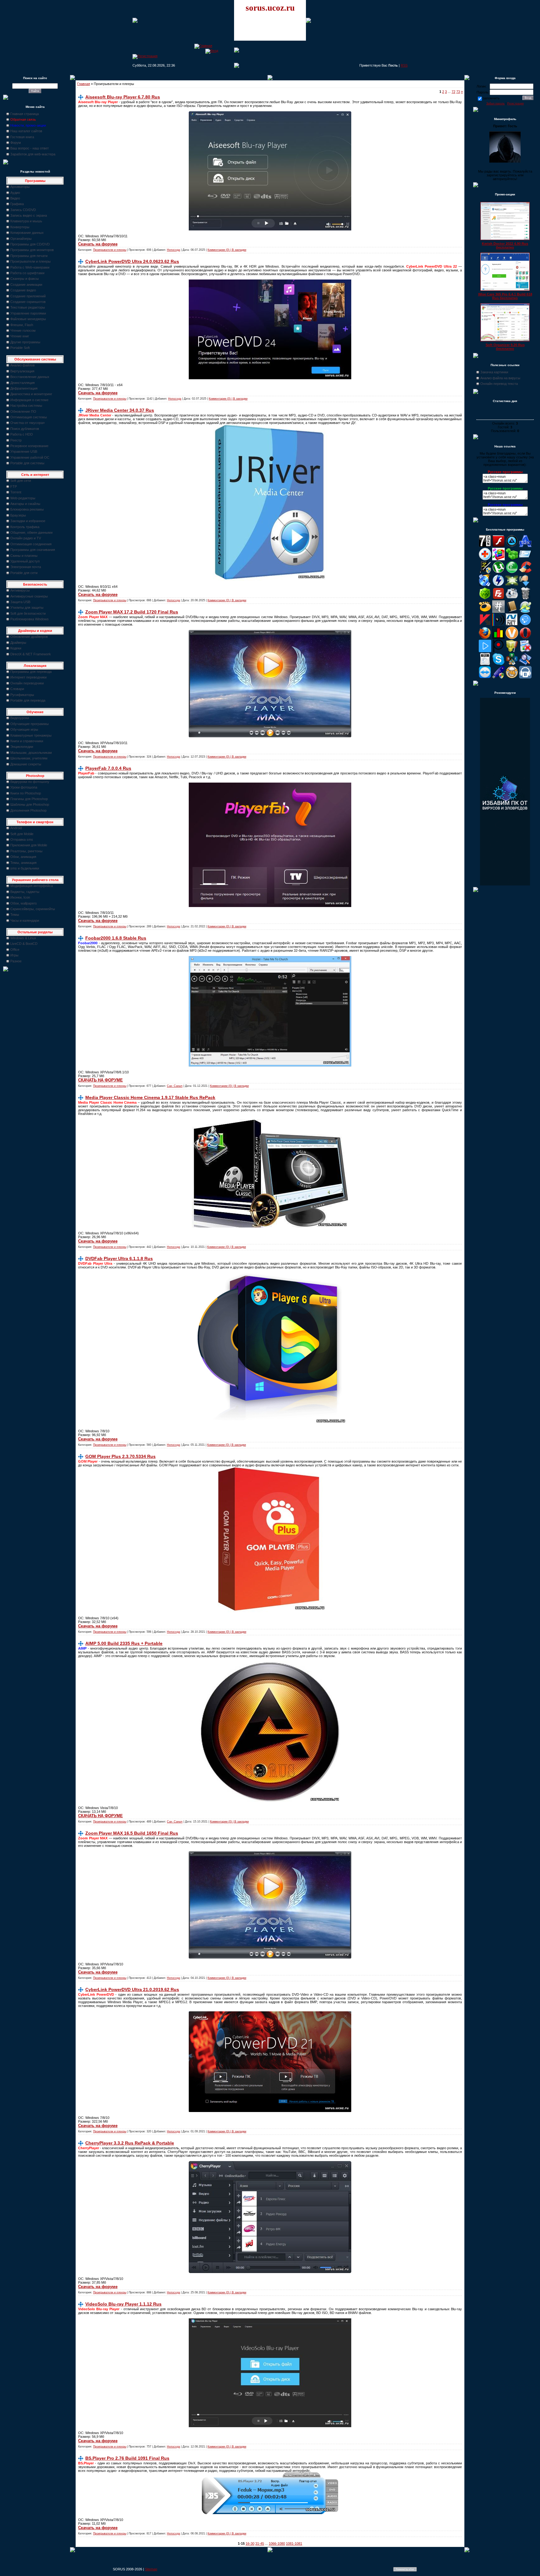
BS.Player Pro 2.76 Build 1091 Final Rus (127, 2458)
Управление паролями (28, 313)
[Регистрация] (145, 56)
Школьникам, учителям (29, 758)
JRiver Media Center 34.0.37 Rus (120, 410)
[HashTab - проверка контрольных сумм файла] (498, 612)
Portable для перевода (28, 700)
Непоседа (173, 250)
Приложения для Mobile (29, 845)
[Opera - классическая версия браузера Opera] (525, 638)
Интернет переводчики (28, 677)
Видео (15, 198)
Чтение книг (20, 336)
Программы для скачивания (33, 550)
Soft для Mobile (22, 834)
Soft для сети (21, 481)
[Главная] (203, 46)
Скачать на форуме (98, 244)
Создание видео (23, 290)
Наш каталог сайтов (26, 131)
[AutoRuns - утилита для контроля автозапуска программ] (525, 559)
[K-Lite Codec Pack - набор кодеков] (525, 612)
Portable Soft (20, 348)
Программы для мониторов (32, 250)
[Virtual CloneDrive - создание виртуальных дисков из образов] (512, 677)
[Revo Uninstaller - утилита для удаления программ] (525, 651)
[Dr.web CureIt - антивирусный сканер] (485, 598)
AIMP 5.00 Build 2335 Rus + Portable (124, 1643)
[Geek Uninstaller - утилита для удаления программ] (525, 598)
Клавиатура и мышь (26, 221)
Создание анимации (26, 285)
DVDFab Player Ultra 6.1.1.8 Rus (119, 1258)
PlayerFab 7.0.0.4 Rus (108, 768)
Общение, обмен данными (31, 532)
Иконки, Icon (20, 897)
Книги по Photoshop (26, 793)
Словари (17, 689)
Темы (15, 915)
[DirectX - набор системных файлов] (512, 585)
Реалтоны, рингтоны (26, 851)
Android (16, 828)
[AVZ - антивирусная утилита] (485, 572)
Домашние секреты (26, 764)
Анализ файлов (22, 365)
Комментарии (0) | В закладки (227, 250)
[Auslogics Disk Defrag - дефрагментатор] (498, 559)
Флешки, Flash (22, 325)
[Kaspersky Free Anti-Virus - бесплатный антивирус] (485, 625)
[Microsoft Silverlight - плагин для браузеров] (525, 625)
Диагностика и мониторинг (31, 394)
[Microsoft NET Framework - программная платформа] (512, 625)
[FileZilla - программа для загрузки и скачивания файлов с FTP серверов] (498, 598)
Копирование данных (27, 233)
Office (15, 950)
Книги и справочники (27, 741)
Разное (16, 961)
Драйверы (18, 643)
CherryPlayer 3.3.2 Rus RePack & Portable (130, 2143)
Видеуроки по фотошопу (30, 782)
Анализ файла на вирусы (500, 378)
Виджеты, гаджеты (25, 892)
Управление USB (24, 451)
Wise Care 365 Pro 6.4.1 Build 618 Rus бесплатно (505, 296)
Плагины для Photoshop (29, 799)
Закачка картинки (494, 372)
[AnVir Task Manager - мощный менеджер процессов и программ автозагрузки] (485, 559)
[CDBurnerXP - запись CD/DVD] (485, 585)
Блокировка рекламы (27, 509)
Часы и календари (25, 920)
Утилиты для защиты (27, 607)
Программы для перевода (31, 672)
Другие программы (25, 342)
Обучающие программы (30, 724)
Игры (14, 955)
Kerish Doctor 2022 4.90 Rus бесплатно (505, 245)
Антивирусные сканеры (29, 596)
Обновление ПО (23, 411)
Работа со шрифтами (27, 273)
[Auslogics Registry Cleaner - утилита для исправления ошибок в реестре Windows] (512, 559)
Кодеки (16, 648)
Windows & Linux (23, 938)
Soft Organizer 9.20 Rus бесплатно (505, 347)
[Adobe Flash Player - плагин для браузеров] (498, 546)
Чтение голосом (23, 330)
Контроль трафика (25, 527)
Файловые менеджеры (28, 319)
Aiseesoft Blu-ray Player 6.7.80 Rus (123, 97)
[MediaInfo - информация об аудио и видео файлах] (498, 625)
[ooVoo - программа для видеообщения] (512, 638)
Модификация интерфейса (32, 886)
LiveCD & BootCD (24, 944)
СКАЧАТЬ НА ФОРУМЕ (100, 1080)
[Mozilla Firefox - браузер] (485, 638)
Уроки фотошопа (24, 787)
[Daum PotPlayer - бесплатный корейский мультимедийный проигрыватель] (485, 651)
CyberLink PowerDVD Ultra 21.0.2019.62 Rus (132, 1989)
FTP (14, 486)
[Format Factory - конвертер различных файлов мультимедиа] (512, 598)
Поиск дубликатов (25, 429)
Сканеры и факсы (25, 279)
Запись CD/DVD (23, 210)
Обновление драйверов (29, 637)
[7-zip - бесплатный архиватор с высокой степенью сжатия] (485, 546)
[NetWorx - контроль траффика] (498, 638)
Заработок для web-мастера (33, 154)
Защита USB (20, 602)
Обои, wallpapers (24, 903)
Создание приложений (28, 296)
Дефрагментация (24, 388)
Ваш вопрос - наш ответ (30, 148)
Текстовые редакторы (28, 307)
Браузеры (18, 515)
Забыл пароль (495, 103)
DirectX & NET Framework (31, 654)
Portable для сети (24, 573)
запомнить (491, 98)
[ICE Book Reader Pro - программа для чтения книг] (512, 612)
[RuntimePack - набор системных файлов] (485, 664)
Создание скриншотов (28, 302)
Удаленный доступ (25, 561)
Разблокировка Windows (30, 619)
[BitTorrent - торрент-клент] (512, 572)
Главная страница (25, 114)
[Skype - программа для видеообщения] (498, 664)
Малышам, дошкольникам (31, 753)
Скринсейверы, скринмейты (33, 909)
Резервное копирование (29, 446)
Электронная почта (26, 567)
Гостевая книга (22, 137)
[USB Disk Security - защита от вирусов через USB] (498, 677)
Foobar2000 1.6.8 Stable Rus (116, 938)
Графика (17, 204)
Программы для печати (29, 256)
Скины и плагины (24, 556)
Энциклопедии (22, 747)
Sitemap (151, 2569)
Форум (16, 143)
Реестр (16, 440)
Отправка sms (22, 839)
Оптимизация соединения (31, 544)
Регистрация (515, 103)
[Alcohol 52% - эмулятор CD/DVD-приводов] (525, 546)
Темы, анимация (23, 863)
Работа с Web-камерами (30, 267)
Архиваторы (20, 187)
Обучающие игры (24, 729)
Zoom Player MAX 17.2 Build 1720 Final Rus (132, 612)
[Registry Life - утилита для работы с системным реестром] (512, 651)
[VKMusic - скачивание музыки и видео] (525, 677)
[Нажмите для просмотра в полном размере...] (270, 229)
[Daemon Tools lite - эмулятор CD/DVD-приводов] (498, 585)
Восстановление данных (30, 377)
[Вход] (212, 51)
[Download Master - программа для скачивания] (525, 585)
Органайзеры (21, 239)
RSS (404, 65)
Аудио (15, 193)
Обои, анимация (23, 857)
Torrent (16, 492)
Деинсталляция (22, 383)
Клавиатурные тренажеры (31, 735)
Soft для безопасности (28, 613)
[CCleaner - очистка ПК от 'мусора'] (525, 572)
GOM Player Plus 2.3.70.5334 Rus (120, 1456)
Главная (84, 84)
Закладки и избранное (28, 521)
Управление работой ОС (30, 457)
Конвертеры (20, 227)
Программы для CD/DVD (30, 244)
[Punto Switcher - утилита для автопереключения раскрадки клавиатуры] (498, 651)
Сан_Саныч (175, 1086)
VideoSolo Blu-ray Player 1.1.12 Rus (123, 2304)
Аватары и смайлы (25, 504)
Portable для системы (27, 463)
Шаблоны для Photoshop (30, 804)
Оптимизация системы (29, 417)
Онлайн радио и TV (26, 538)
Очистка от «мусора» (27, 423)
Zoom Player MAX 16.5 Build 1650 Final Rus (132, 1833)
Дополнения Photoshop (28, 810)
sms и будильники (25, 868)
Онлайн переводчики (27, 683)
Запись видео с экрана (29, 215)
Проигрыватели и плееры (30, 261)
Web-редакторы (23, 498)
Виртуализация (22, 371)
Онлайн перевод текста (499, 384)
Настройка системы (26, 406)
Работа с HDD (22, 434)
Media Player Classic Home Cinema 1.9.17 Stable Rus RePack (150, 1097)
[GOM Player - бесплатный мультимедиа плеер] (485, 612)
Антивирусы (20, 590)
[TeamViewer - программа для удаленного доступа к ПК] (485, 677)
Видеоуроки (20, 718)
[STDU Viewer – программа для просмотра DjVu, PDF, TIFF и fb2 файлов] (525, 664)
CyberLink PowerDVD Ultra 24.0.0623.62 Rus (132, 261)
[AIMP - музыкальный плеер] (512, 546)
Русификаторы (22, 695)
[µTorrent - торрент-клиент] (498, 572)
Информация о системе (29, 400)
